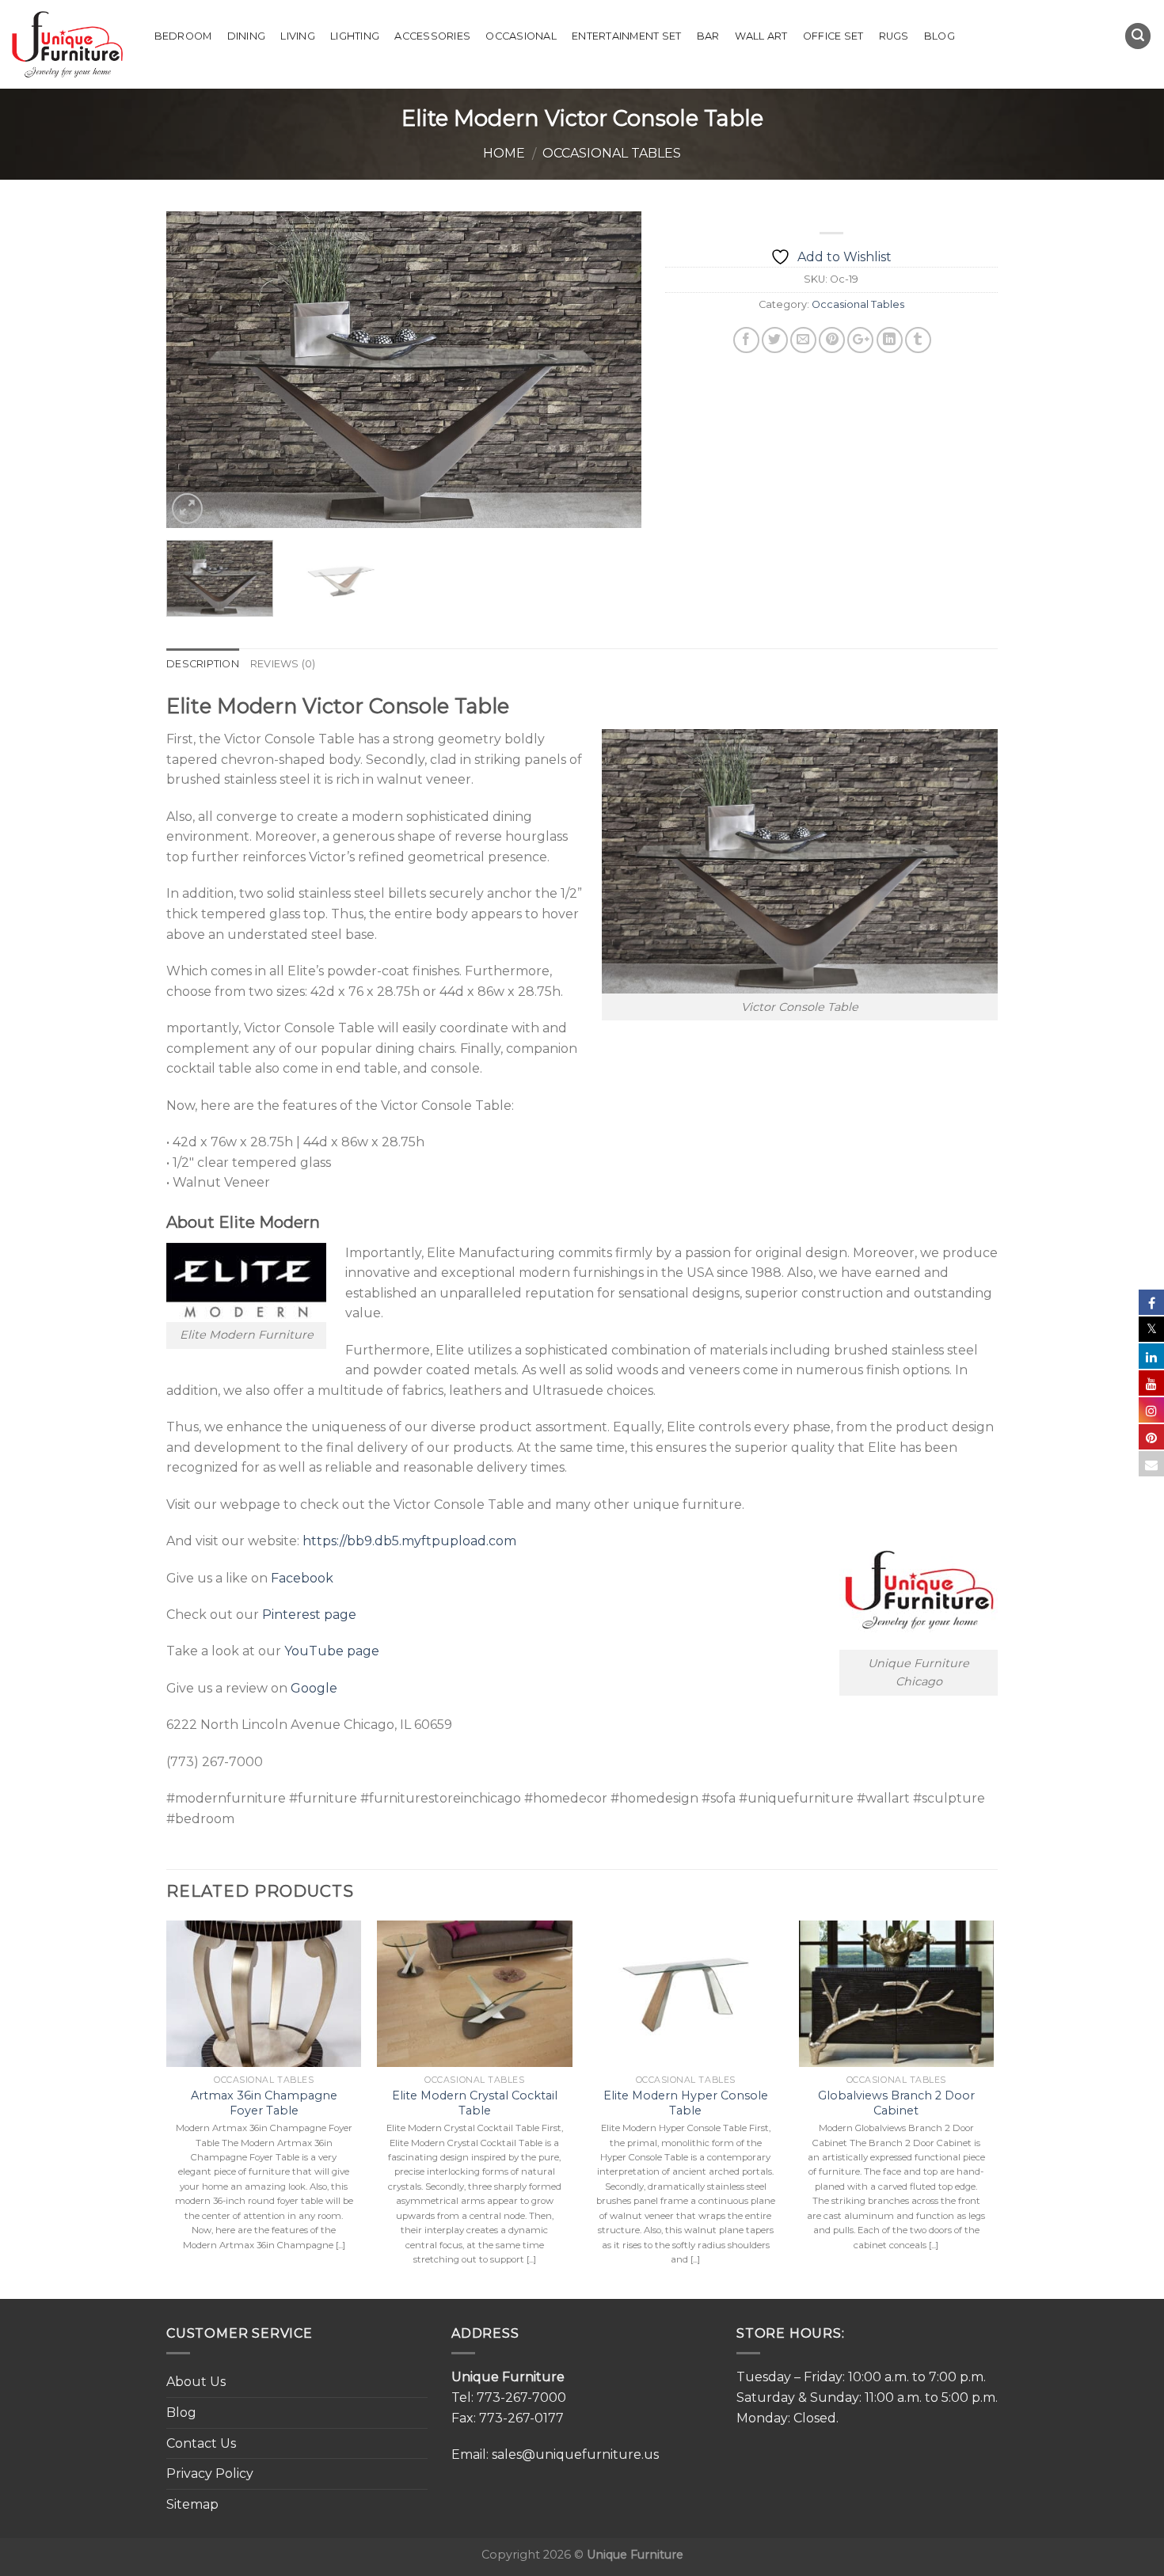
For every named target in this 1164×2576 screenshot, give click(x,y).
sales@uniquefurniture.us (575, 2454)
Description (203, 664)
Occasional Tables (612, 153)
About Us (196, 2382)
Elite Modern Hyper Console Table (686, 2103)
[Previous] (196, 370)
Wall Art (761, 36)
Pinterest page (309, 1615)
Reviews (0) (283, 664)
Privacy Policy (210, 2473)
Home (504, 153)
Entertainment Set (626, 36)
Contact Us (201, 2443)
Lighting (355, 36)
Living (298, 36)
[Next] (612, 370)
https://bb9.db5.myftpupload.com (409, 1541)
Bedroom (183, 36)
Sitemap (192, 2504)
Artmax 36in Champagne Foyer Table (264, 2103)
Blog (940, 36)
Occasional (521, 36)
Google (314, 1688)
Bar (708, 36)
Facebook (302, 1578)
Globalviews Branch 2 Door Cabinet (896, 2103)
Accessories (432, 36)
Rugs (894, 36)
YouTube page (332, 1651)
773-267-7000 (521, 2397)
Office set (833, 36)
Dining (247, 36)
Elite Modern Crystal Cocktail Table (475, 2103)
